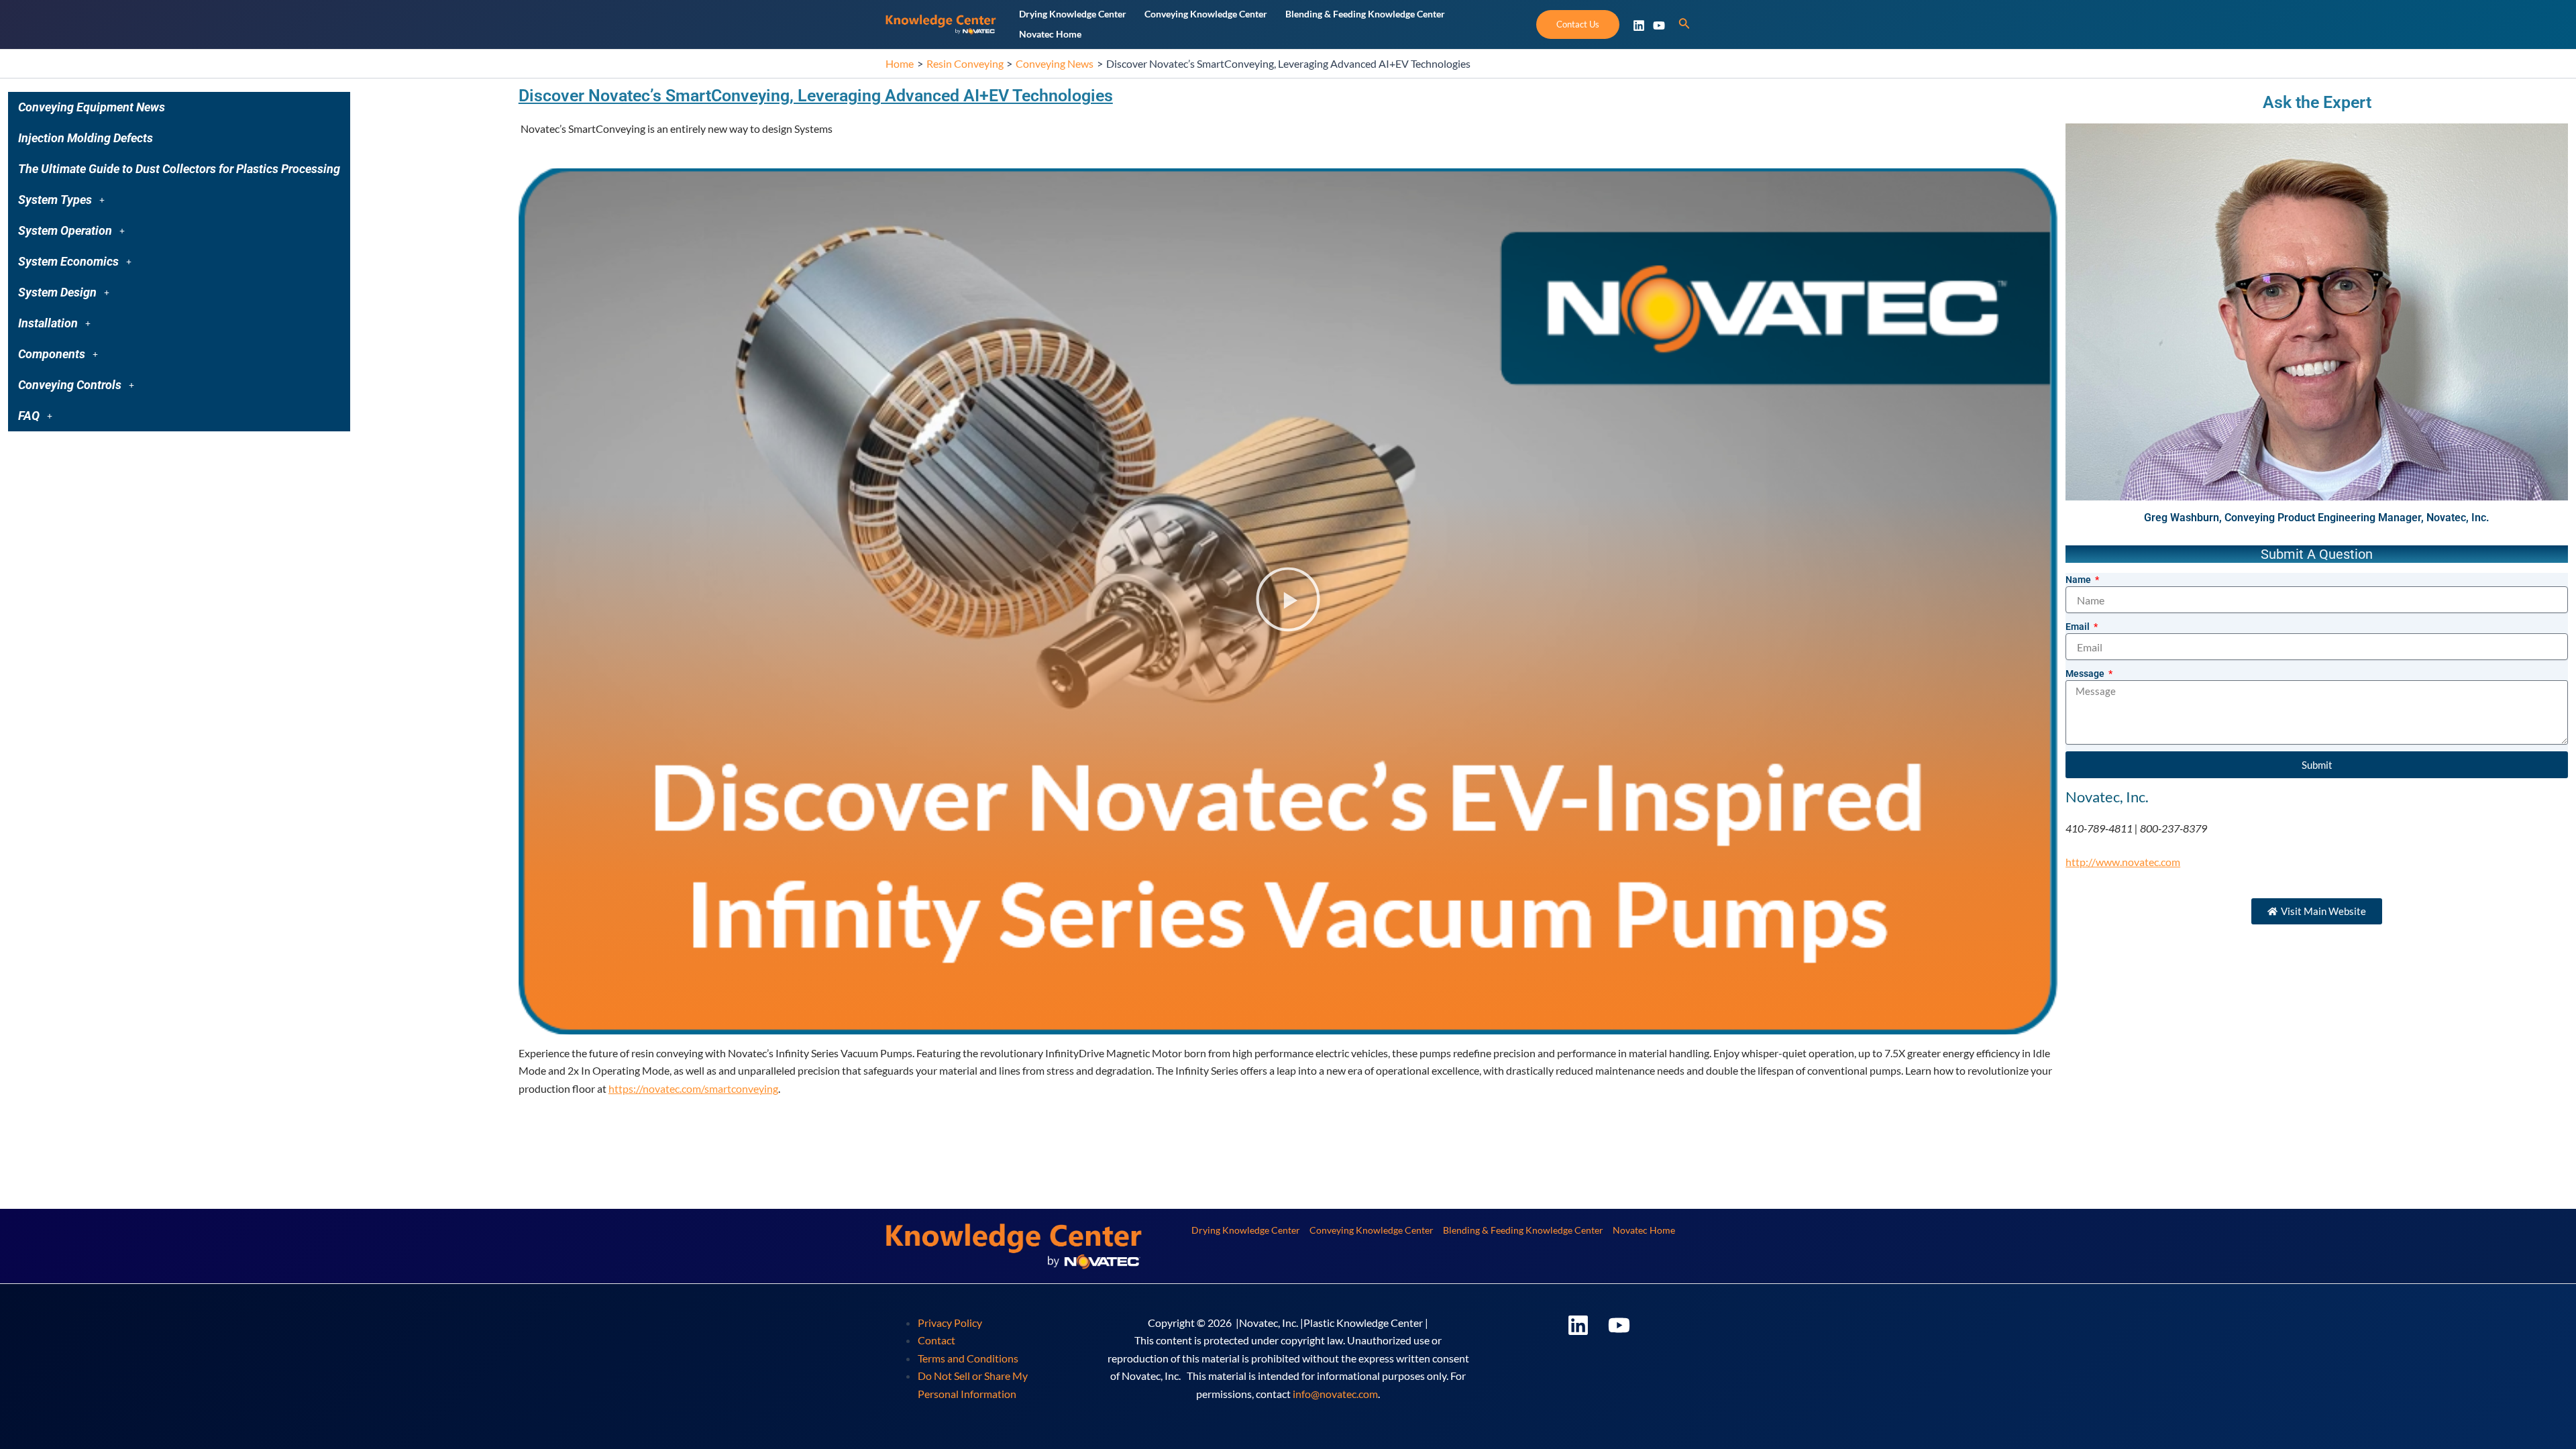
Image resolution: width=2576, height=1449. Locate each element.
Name (2079, 580)
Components (52, 354)
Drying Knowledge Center (1246, 1230)
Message (2086, 674)
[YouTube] (1659, 25)
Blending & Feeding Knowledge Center (1523, 1230)
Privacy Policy (950, 1323)
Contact (936, 1340)
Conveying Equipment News (92, 107)
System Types (55, 200)
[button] (179, 200)
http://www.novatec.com (2123, 862)
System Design (57, 292)
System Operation (65, 230)
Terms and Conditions (968, 1358)
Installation (48, 323)
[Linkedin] (1639, 25)
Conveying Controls (70, 385)
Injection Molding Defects (86, 138)
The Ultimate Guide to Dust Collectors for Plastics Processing (179, 169)
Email (2079, 627)
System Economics (68, 261)
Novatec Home (1644, 1230)
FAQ (29, 416)
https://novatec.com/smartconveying (693, 1088)
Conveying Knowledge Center (1372, 1230)
